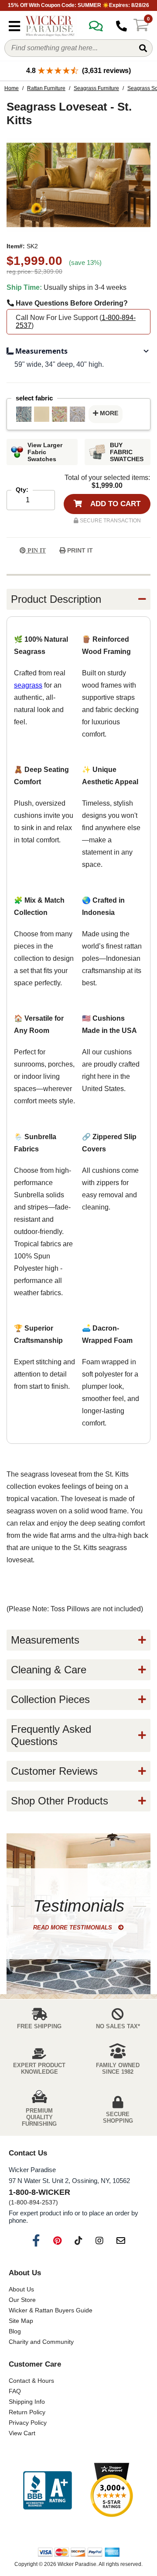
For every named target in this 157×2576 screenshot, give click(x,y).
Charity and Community (41, 2342)
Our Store (22, 2300)
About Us (21, 2289)
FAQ (15, 2391)
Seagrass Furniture (96, 88)
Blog (15, 2331)
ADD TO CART (114, 504)
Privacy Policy (28, 2423)
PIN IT (36, 551)
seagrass (28, 685)
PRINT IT (79, 550)
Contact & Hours (31, 2381)
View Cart (22, 2433)
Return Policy (27, 2412)
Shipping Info (27, 2402)
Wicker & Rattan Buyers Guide (51, 2310)
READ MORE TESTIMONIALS (73, 1928)
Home (12, 88)
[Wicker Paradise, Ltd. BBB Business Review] (48, 2491)
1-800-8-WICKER (39, 2192)
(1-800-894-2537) (33, 2202)
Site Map (21, 2321)
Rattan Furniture (46, 88)
